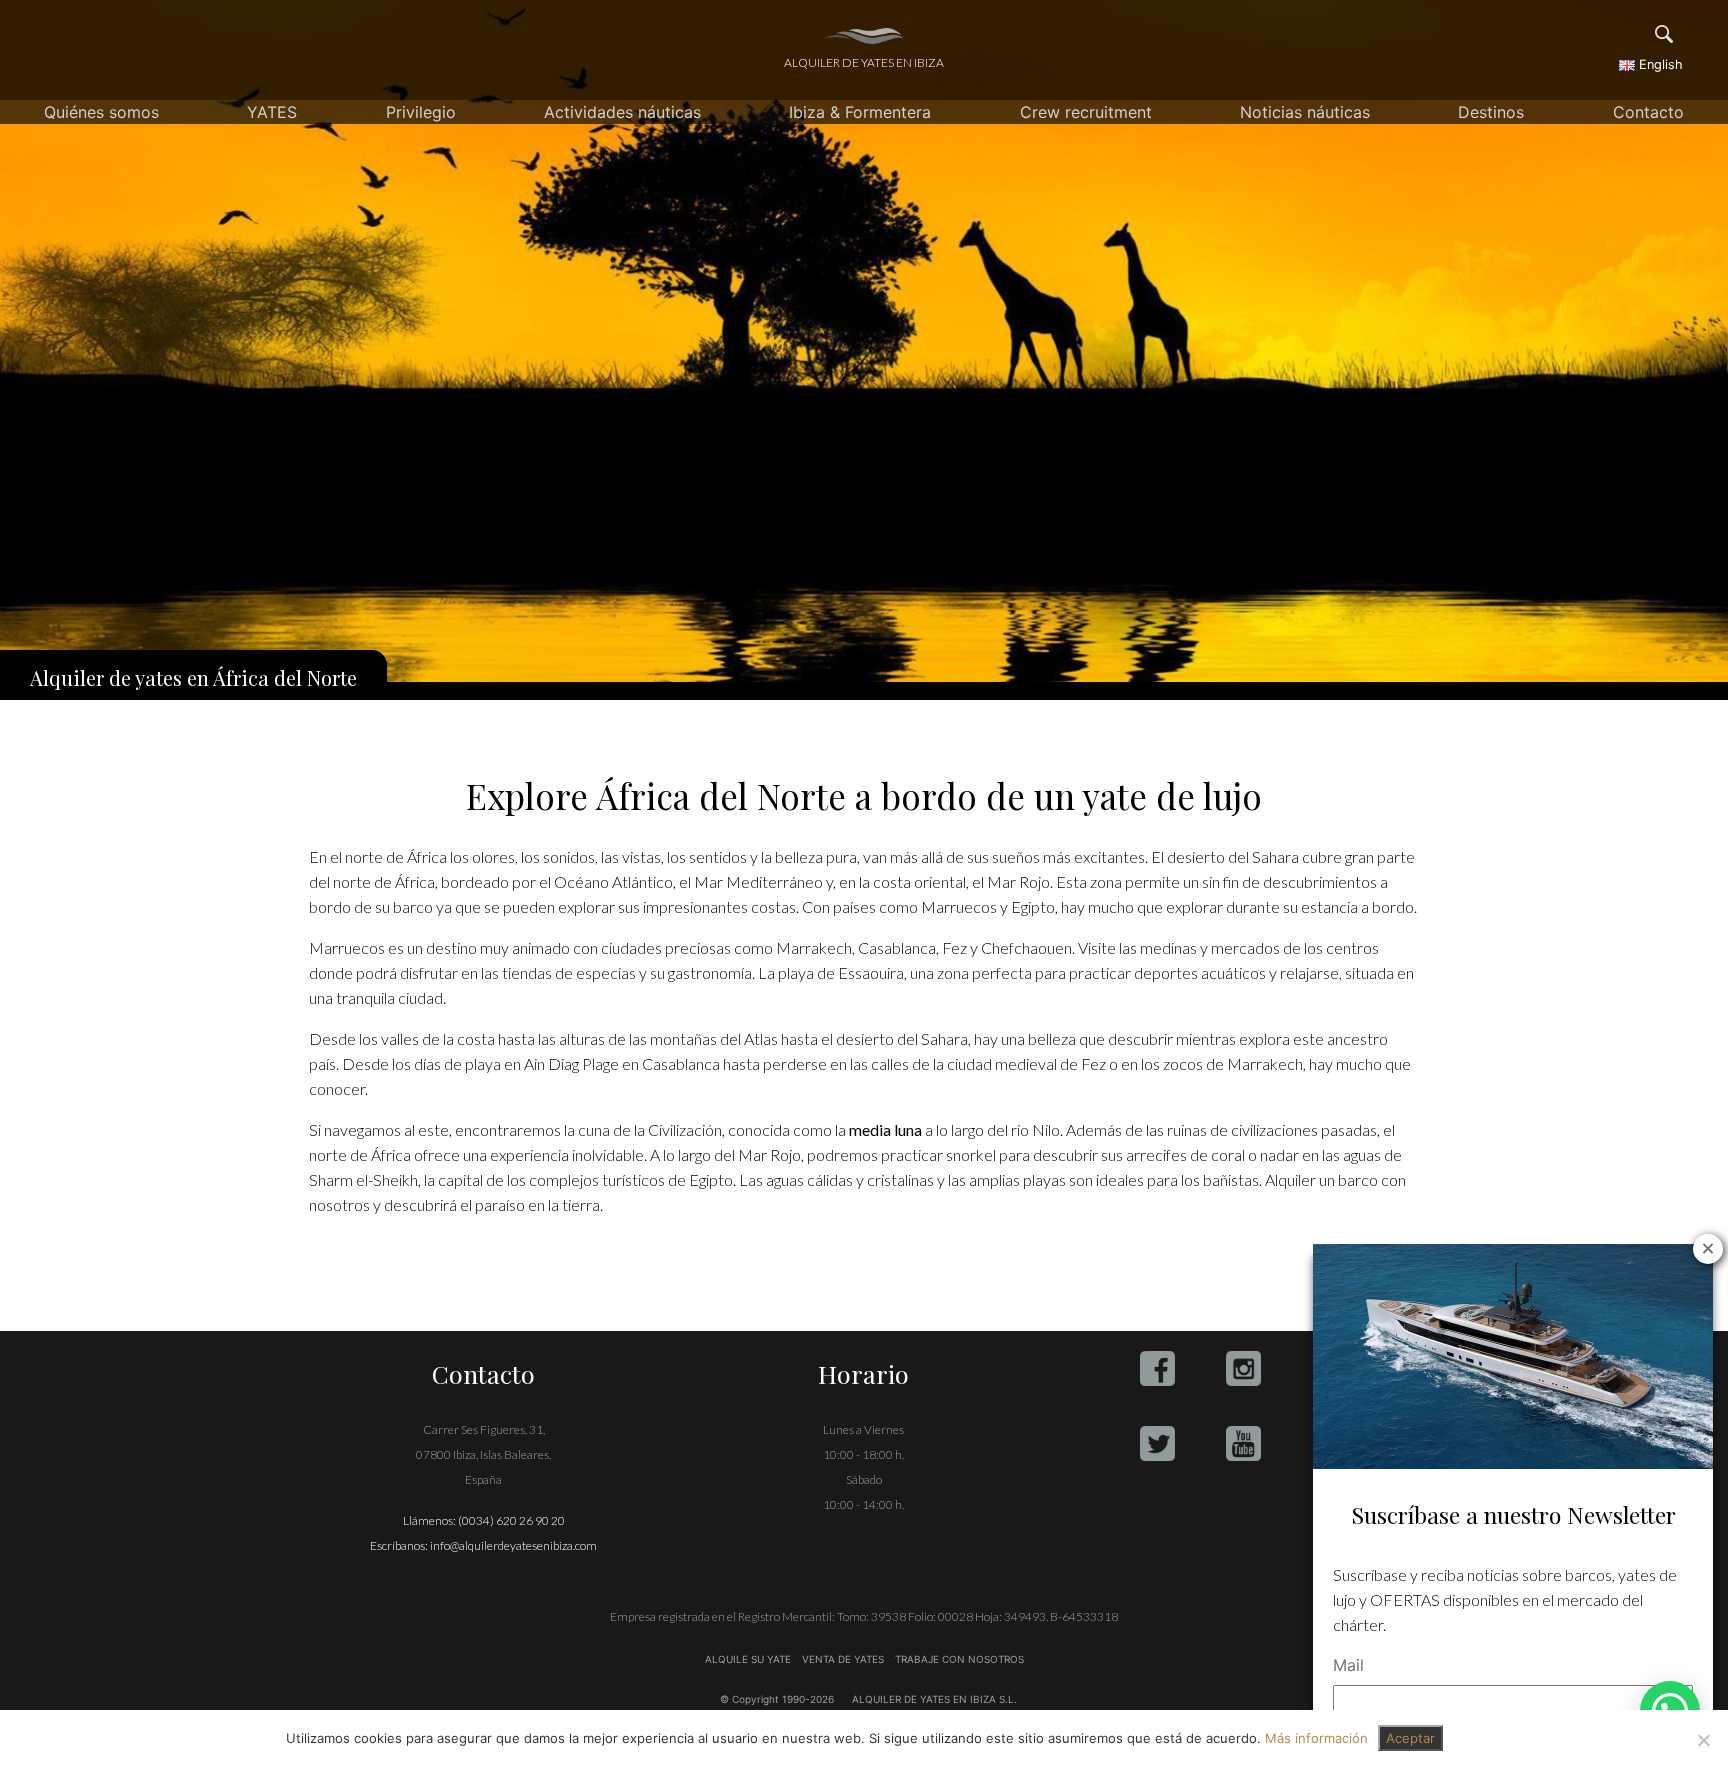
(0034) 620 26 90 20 (511, 1520)
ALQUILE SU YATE (749, 1659)
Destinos (1491, 112)
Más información (1316, 1738)
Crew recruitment (1086, 112)
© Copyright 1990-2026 (777, 1699)
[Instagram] (1243, 1368)
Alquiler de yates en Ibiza (864, 62)
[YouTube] (1243, 1443)
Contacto (1648, 112)
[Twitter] (1157, 1443)
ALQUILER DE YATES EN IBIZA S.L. (934, 1699)
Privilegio (421, 112)
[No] (1703, 1740)
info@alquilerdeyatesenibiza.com (513, 1545)
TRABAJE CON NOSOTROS (958, 1659)
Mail (1348, 1665)
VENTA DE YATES (843, 1659)
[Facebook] (1157, 1368)
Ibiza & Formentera (860, 112)
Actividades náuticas (622, 112)
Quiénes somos (101, 112)
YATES (272, 112)
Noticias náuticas (1305, 112)
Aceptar (1410, 1738)
